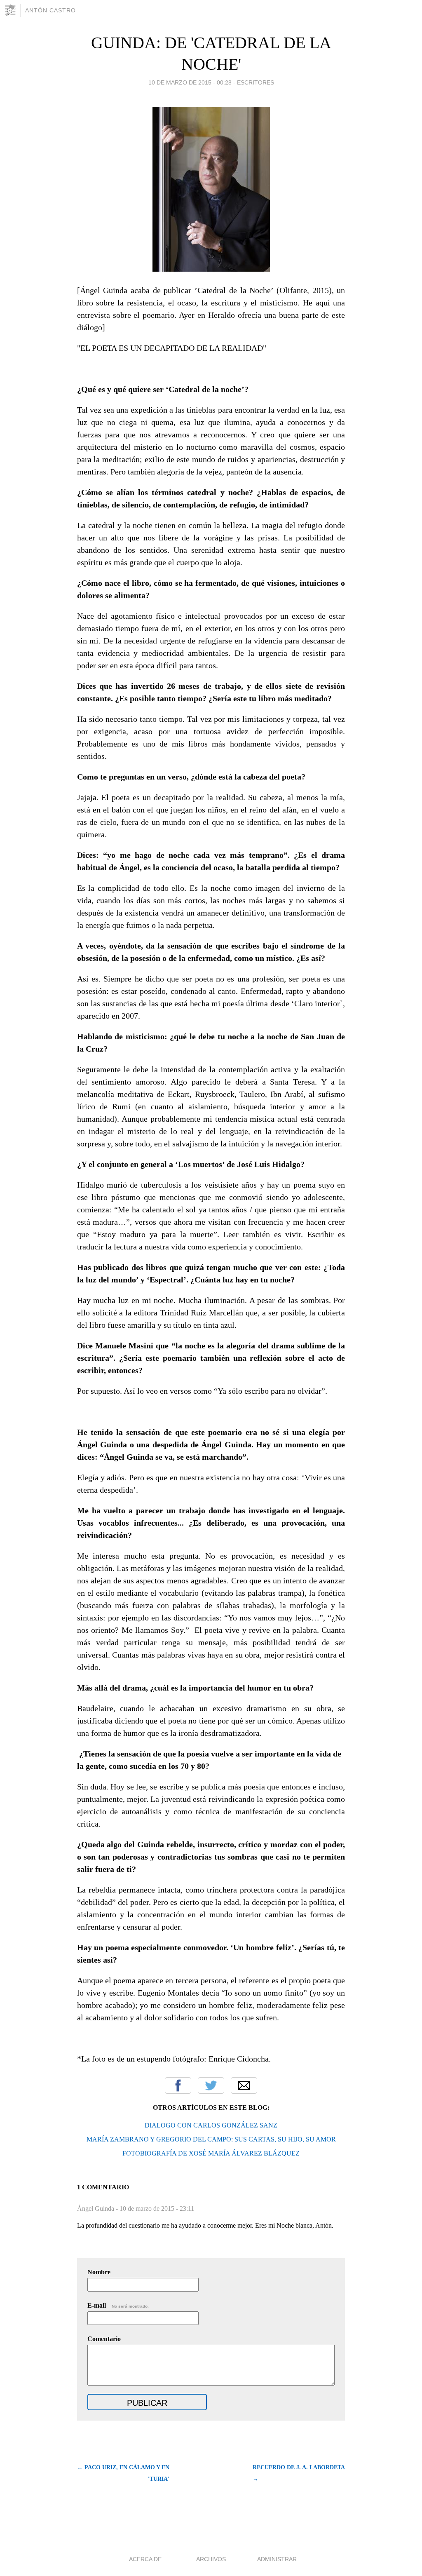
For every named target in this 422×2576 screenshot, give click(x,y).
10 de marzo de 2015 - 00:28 (190, 82)
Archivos (211, 2559)
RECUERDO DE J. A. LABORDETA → (299, 2473)
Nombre (99, 2272)
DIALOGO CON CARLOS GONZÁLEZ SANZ (211, 2125)
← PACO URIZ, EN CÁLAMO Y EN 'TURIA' (123, 2473)
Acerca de (145, 2559)
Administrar (277, 2559)
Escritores (256, 82)
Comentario (104, 2339)
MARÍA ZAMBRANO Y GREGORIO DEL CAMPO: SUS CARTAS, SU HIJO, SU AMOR (211, 2139)
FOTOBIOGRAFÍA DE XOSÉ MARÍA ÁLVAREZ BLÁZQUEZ (211, 2153)
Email (244, 2085)
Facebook (178, 2085)
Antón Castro (50, 10)
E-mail (118, 2305)
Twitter (211, 2085)
